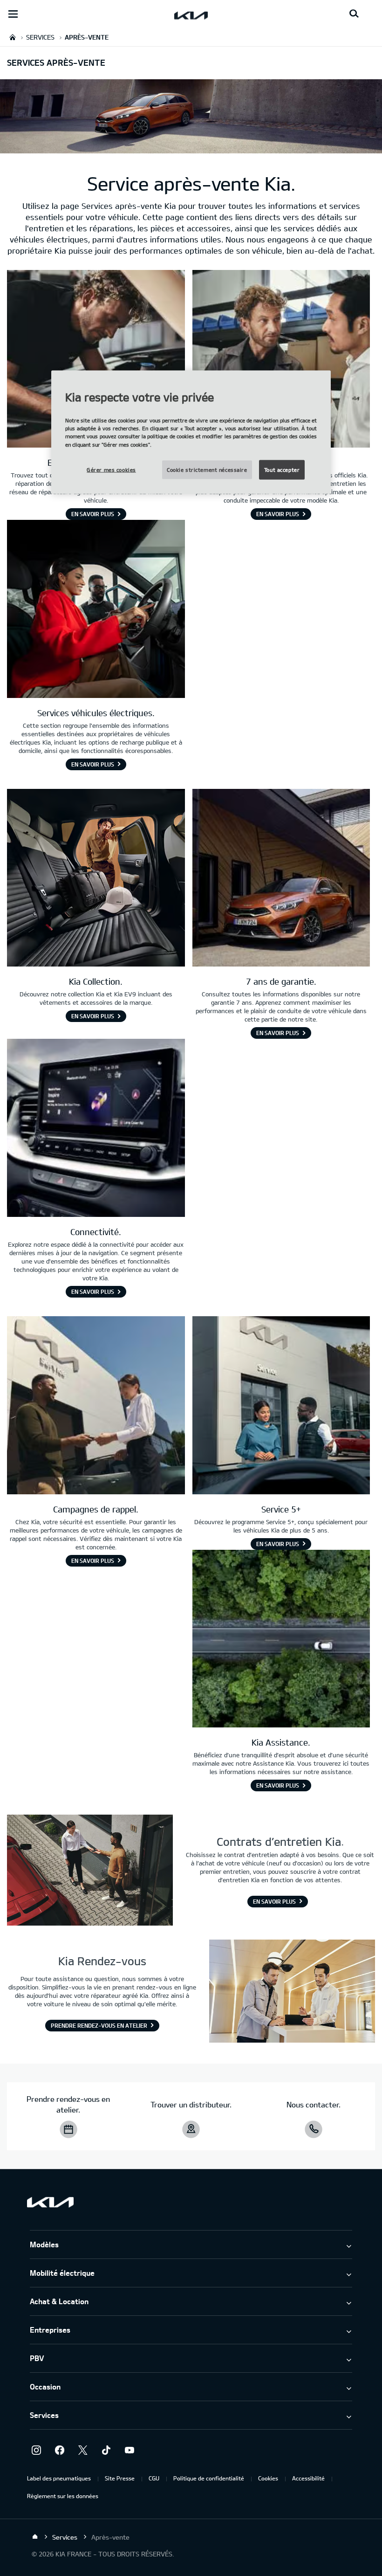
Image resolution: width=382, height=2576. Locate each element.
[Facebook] (60, 2450)
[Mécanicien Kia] (96, 360)
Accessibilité (308, 2478)
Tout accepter (282, 469)
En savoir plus (274, 1901)
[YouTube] (130, 2450)
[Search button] (354, 14)
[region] (191, 432)
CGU (154, 2478)
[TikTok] (106, 2450)
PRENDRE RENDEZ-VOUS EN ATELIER (99, 2025)
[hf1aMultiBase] (281, 360)
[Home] (35, 2537)
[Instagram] (36, 2450)
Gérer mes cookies (111, 469)
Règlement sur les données (63, 2496)
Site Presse (120, 2478)
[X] (83, 2450)
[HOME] (13, 37)
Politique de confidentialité (209, 2478)
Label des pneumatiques (59, 2478)
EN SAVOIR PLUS (93, 514)
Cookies (268, 2478)
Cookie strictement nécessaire (207, 469)
